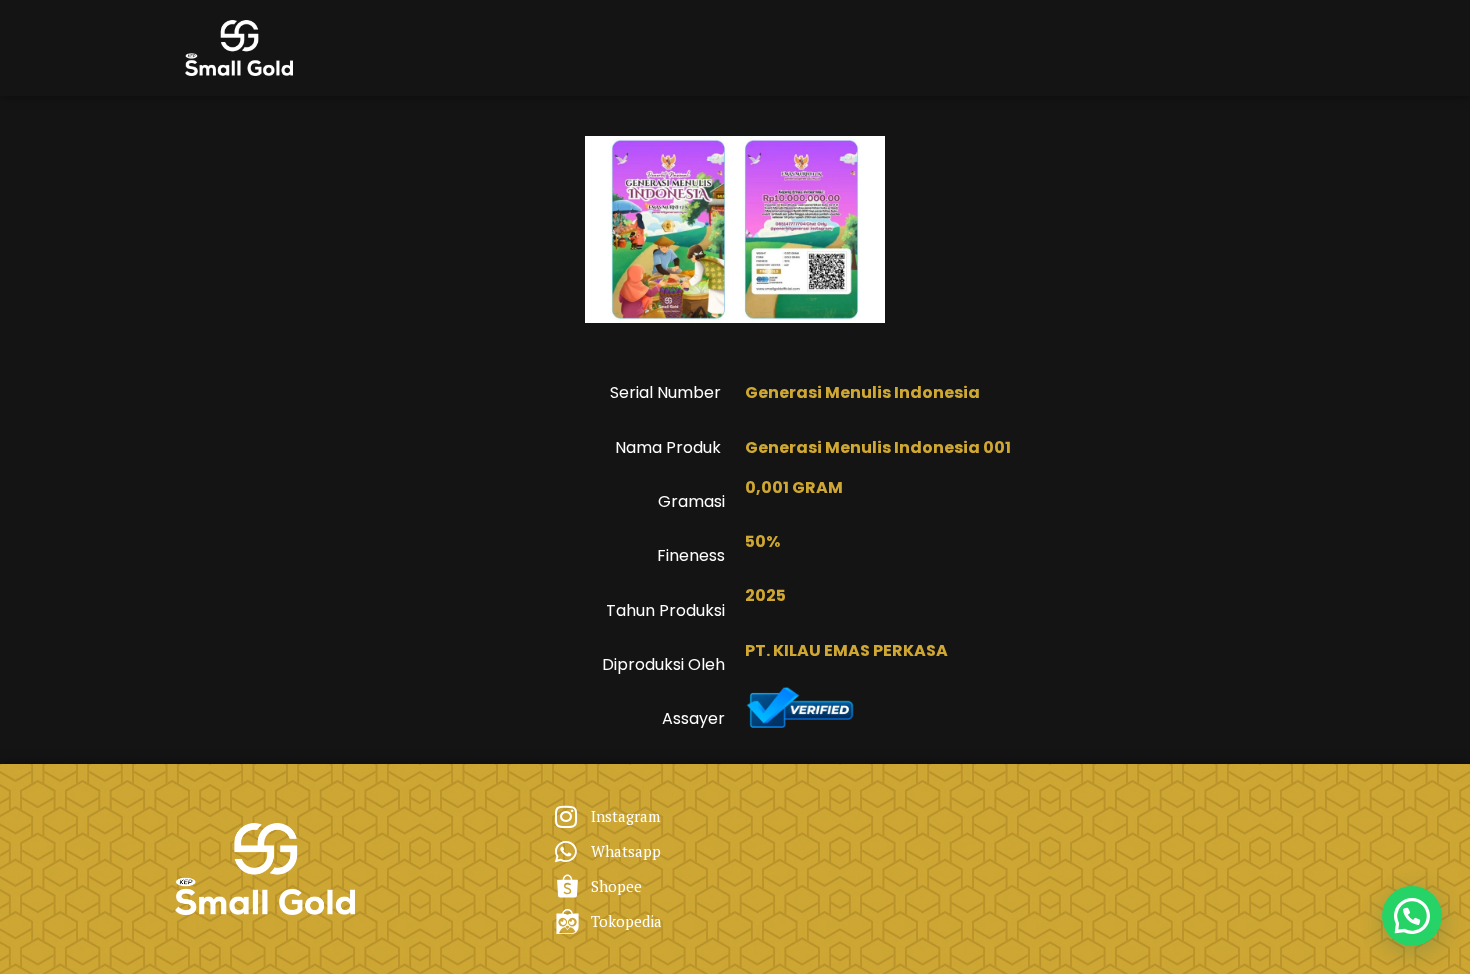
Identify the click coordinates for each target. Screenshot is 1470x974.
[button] (1412, 916)
